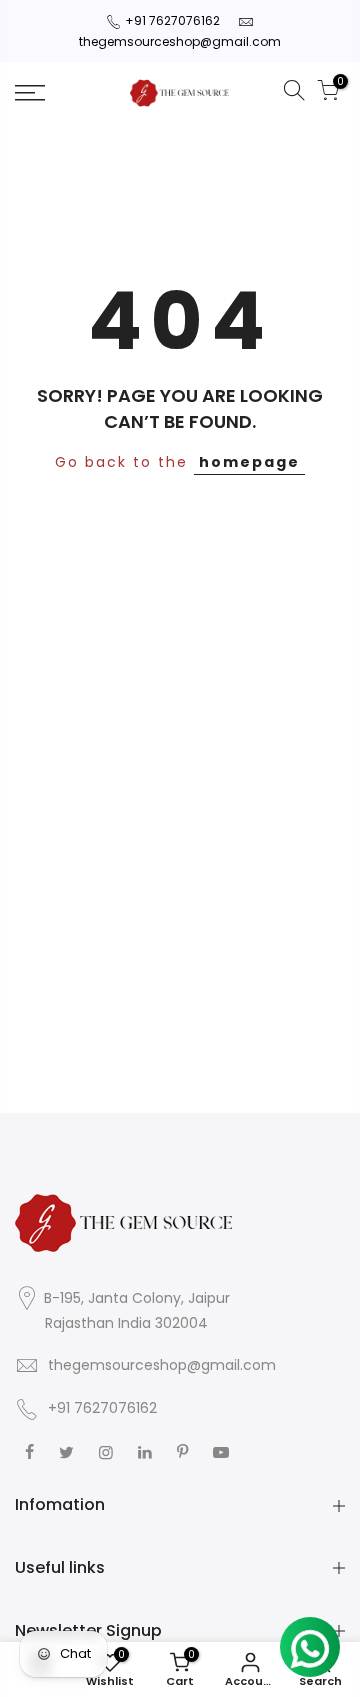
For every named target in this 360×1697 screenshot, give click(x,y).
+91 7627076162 (172, 20)
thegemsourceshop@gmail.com (180, 41)
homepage (249, 462)
